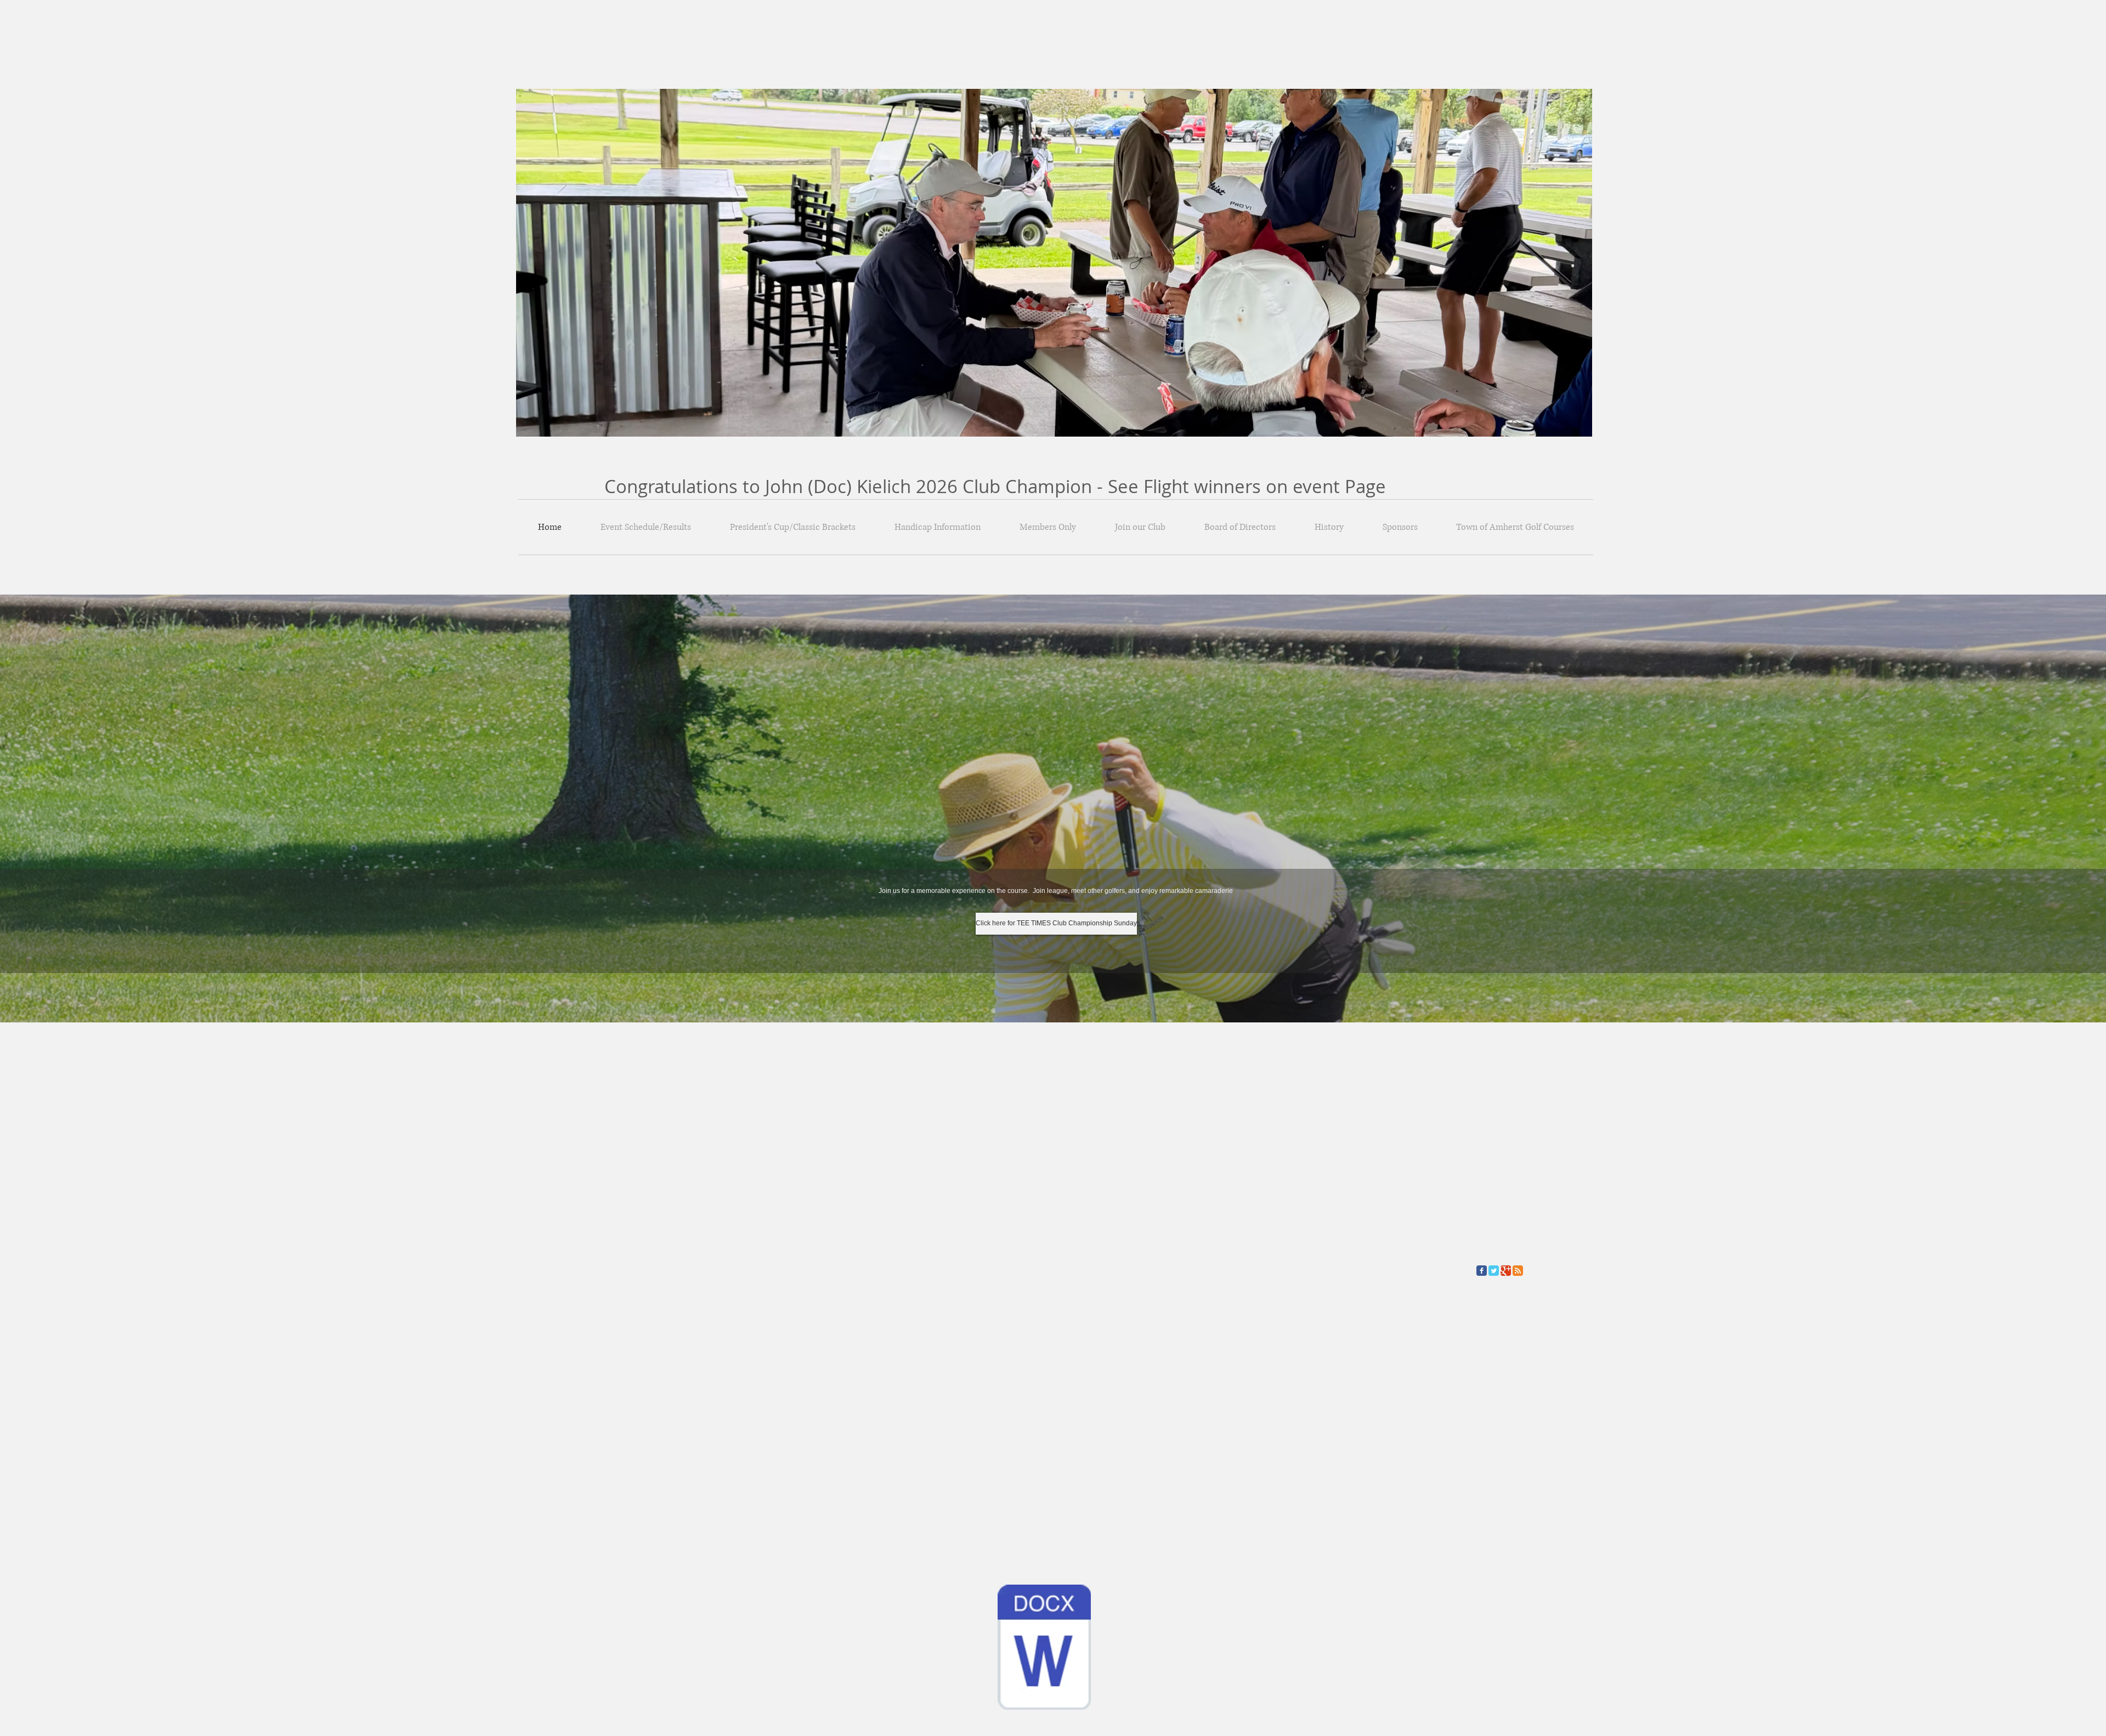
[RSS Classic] (1518, 1271)
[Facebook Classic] (1482, 1271)
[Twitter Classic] (1494, 1271)
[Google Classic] (1506, 1271)
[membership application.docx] (1044, 1648)
